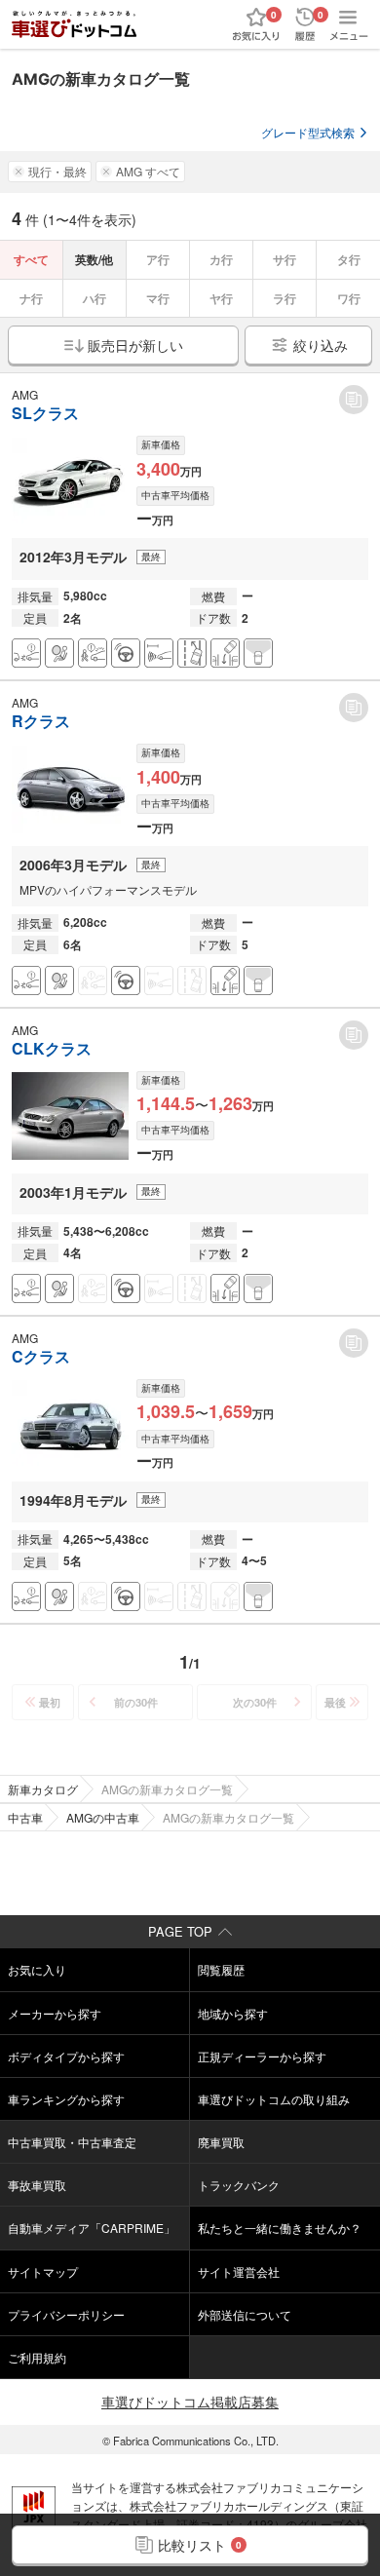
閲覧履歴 (221, 1969)
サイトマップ (43, 2271)
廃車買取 (221, 2142)
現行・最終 (57, 171)
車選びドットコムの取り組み (274, 2099)
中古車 (25, 1817)
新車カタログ (43, 1789)
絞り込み (321, 345)
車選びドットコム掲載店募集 (190, 2402)
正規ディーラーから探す (262, 2056)
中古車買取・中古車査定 (72, 2142)
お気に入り (37, 1969)
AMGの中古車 (103, 1817)
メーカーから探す (55, 2013)
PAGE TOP (180, 1931)
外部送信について (245, 2314)
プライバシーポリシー (66, 2314)
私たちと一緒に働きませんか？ (280, 2228)
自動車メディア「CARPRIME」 (92, 2228)
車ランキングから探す (66, 2099)
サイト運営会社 (239, 2271)
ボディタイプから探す (66, 2056)
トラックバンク (239, 2185)
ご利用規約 (37, 2357)
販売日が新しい (135, 345)
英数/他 (94, 259)
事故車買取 (37, 2185)
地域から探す (233, 2013)
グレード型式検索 (308, 132)
